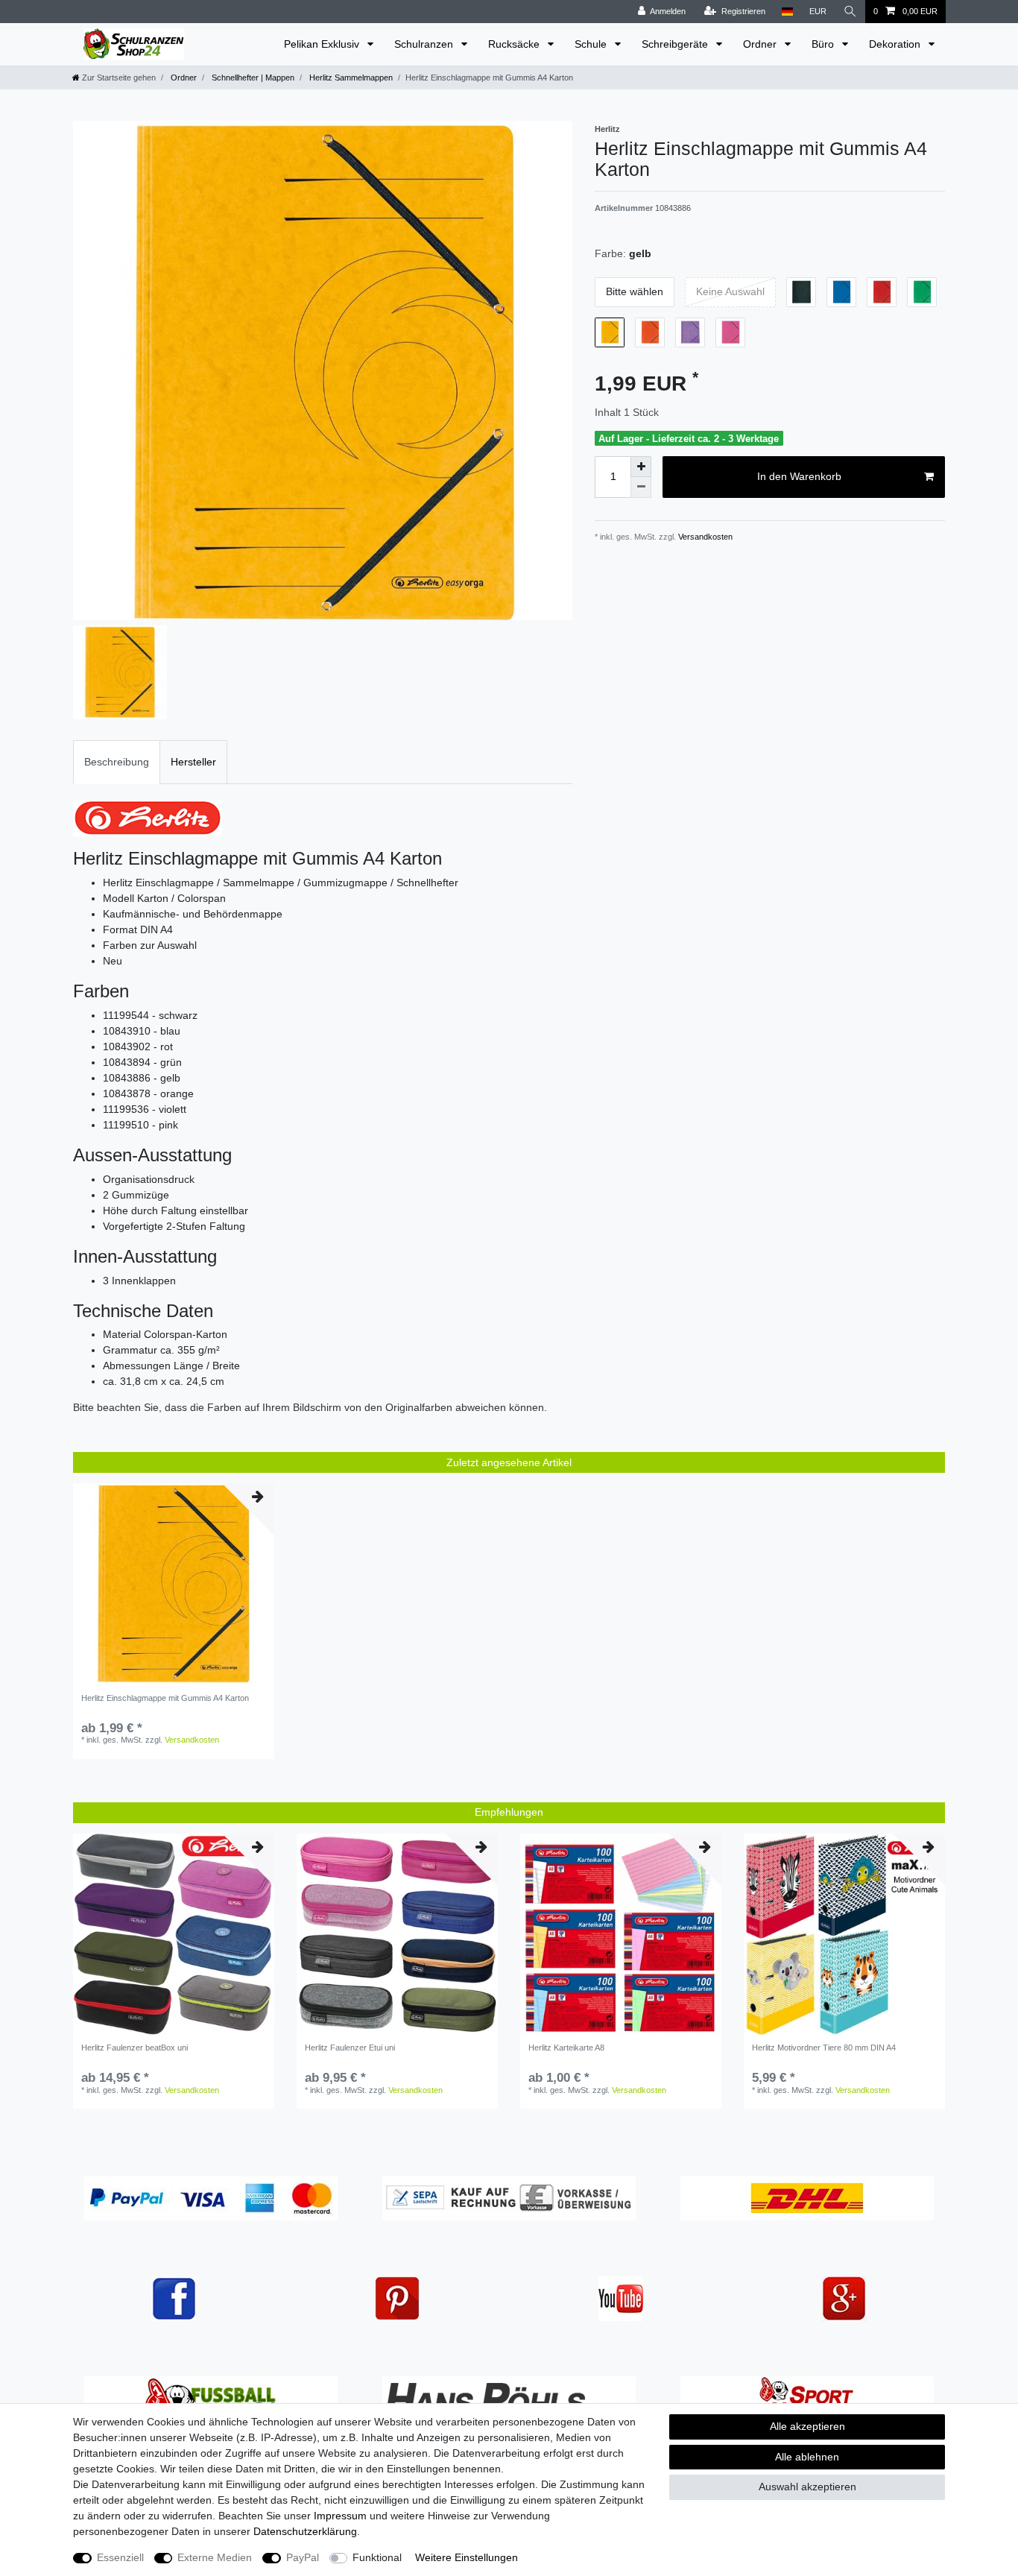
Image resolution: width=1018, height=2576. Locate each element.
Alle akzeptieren (807, 2426)
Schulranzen (425, 44)
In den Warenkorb (799, 476)
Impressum (340, 2516)
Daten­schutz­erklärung (305, 2531)
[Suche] (850, 12)
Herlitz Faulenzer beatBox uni (135, 2048)
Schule (592, 44)
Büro (824, 44)
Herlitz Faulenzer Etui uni (350, 2048)
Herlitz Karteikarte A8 (566, 2048)
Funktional (377, 2557)
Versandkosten (704, 537)
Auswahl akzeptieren (807, 2487)
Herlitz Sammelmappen (350, 78)
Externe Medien (215, 2557)
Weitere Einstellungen (467, 2557)
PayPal (303, 2557)
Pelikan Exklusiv (323, 44)
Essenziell (120, 2557)
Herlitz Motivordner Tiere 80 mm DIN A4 (824, 2048)
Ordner (761, 44)
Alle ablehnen (807, 2457)
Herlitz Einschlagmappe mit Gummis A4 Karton (165, 1698)
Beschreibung (117, 762)
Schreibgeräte (676, 44)
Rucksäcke (515, 44)
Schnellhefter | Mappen (252, 78)
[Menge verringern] (641, 487)
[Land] (787, 12)
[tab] (117, 762)
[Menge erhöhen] (641, 467)
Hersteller (193, 762)
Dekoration (896, 44)
